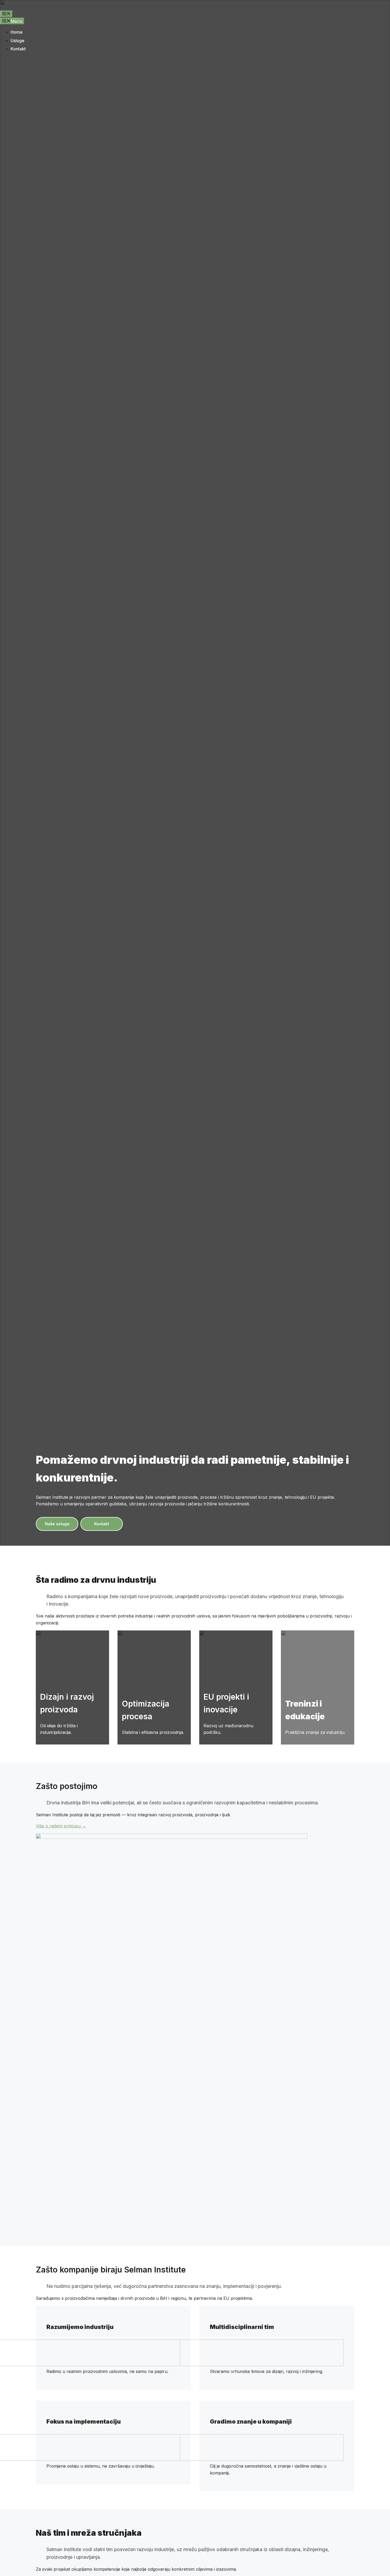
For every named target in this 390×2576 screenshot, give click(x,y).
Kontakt (18, 49)
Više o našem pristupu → (61, 1826)
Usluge (18, 41)
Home (17, 32)
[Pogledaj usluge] (72, 1711)
